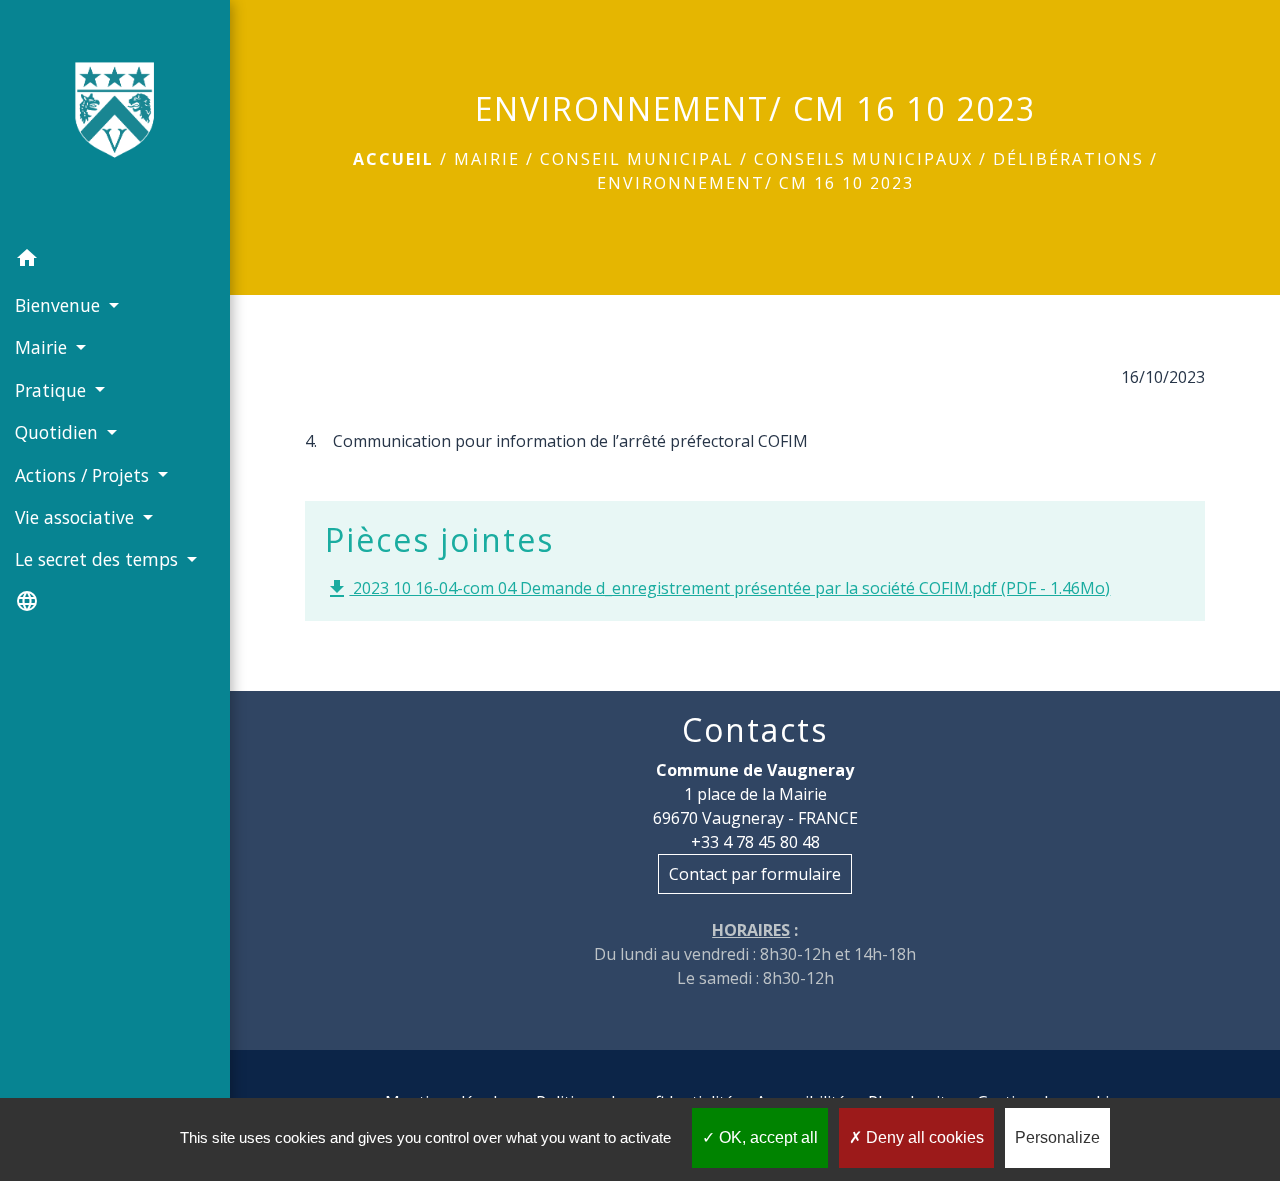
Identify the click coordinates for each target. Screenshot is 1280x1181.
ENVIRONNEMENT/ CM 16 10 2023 (755, 183)
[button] (115, 261)
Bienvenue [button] (60, 305)
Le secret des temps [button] (99, 559)
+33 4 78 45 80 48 (755, 842)
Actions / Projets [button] (84, 475)
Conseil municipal (637, 159)
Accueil (393, 159)
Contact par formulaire (755, 874)
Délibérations (1068, 159)
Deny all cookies (923, 1137)
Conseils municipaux (863, 159)
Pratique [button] (53, 390)
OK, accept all (766, 1137)
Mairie (487, 159)
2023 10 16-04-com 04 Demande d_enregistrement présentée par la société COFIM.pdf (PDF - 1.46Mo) (717, 589)
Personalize (1057, 1137)
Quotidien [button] (59, 432)
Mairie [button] (43, 347)
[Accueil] (115, 119)
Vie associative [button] (77, 517)
